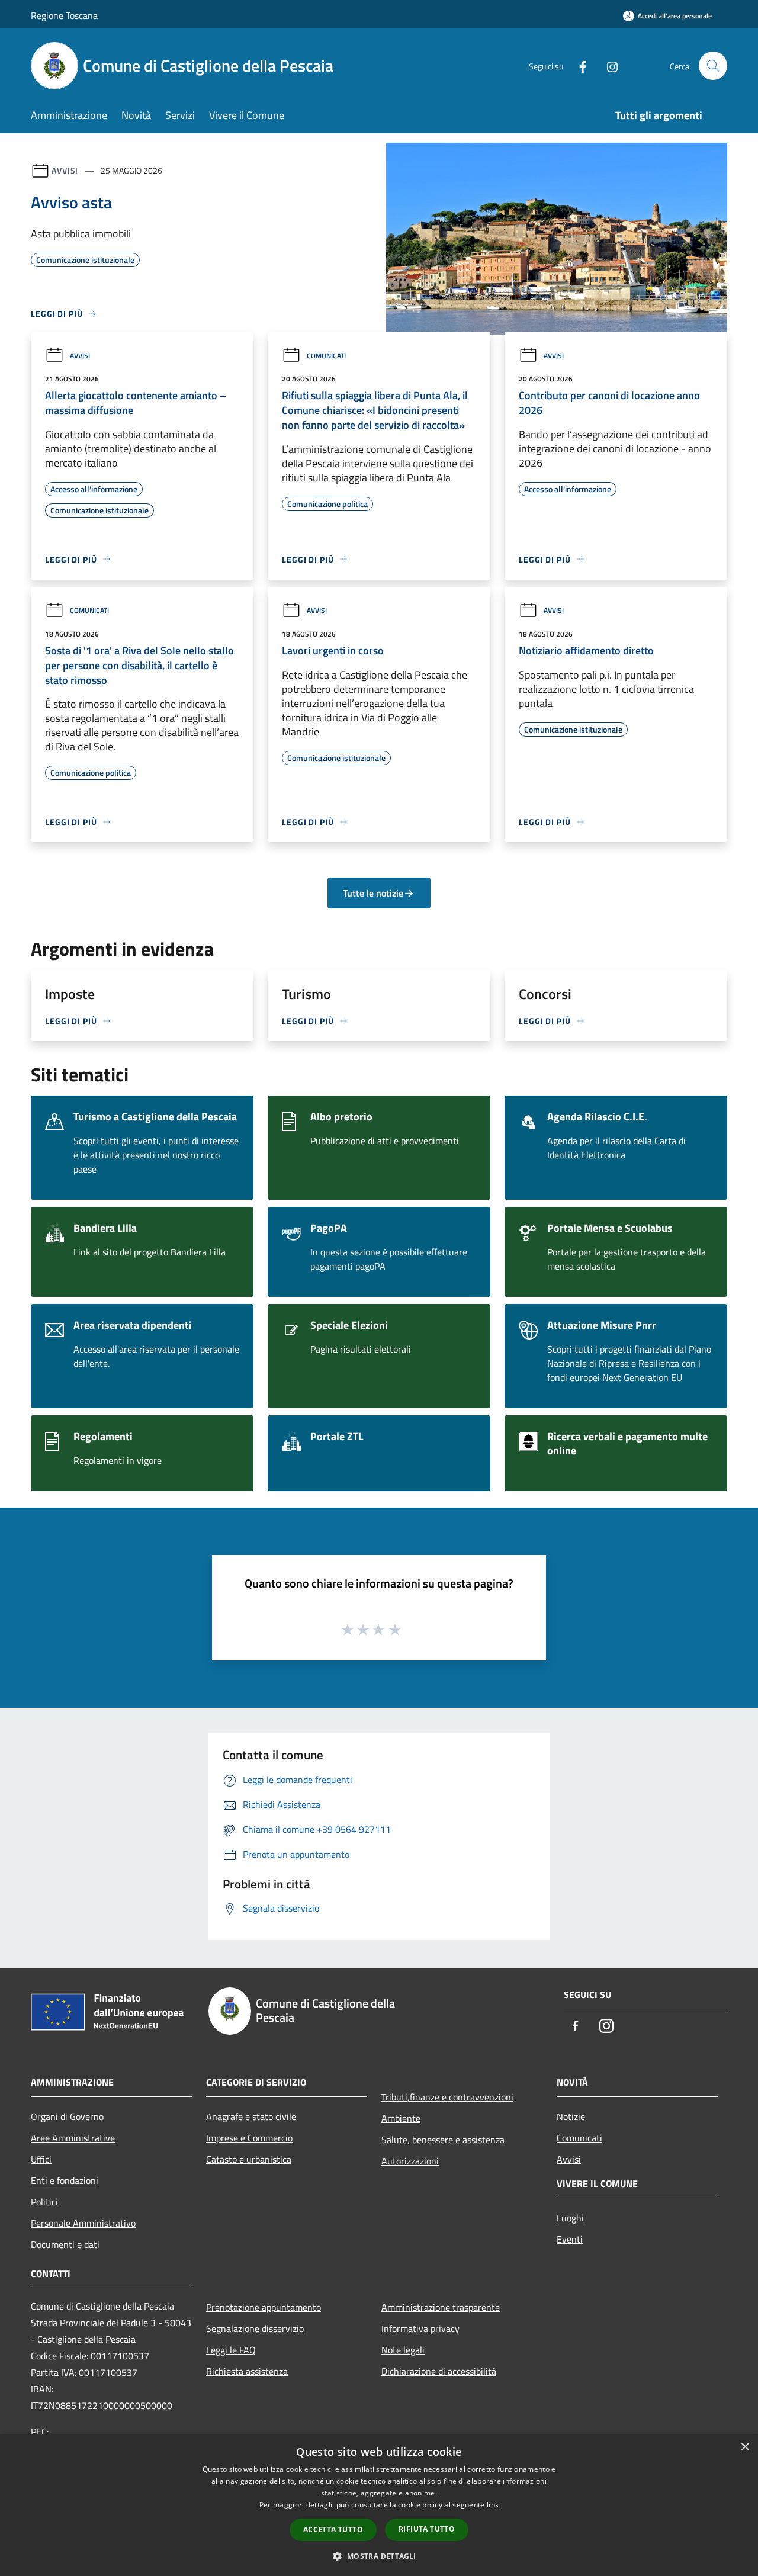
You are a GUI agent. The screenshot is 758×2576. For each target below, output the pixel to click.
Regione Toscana (64, 15)
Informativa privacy (420, 2328)
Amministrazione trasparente (441, 2307)
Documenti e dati (65, 2244)
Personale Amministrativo (83, 2223)
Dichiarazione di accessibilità (439, 2371)
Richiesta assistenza (247, 2371)
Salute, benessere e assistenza (443, 2140)
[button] (379, 2556)
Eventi (570, 2239)
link (493, 2505)
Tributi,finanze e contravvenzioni (447, 2097)
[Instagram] (608, 65)
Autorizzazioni (410, 2161)
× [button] (745, 2447)
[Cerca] (713, 66)
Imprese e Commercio (249, 2138)
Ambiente (401, 2118)
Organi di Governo (67, 2116)
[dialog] (379, 2505)
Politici (44, 2202)
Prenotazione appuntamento (264, 2307)
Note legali (403, 2350)
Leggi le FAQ (231, 2350)
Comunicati (326, 356)
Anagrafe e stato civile (251, 2116)
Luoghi (570, 2218)
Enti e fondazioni (65, 2180)
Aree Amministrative (73, 2138)
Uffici (41, 2159)
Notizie (571, 2116)
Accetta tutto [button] (333, 2530)
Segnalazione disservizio (255, 2328)
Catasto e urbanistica (249, 2159)
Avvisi (65, 170)
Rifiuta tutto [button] (427, 2529)
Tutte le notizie (373, 893)
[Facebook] (578, 65)
